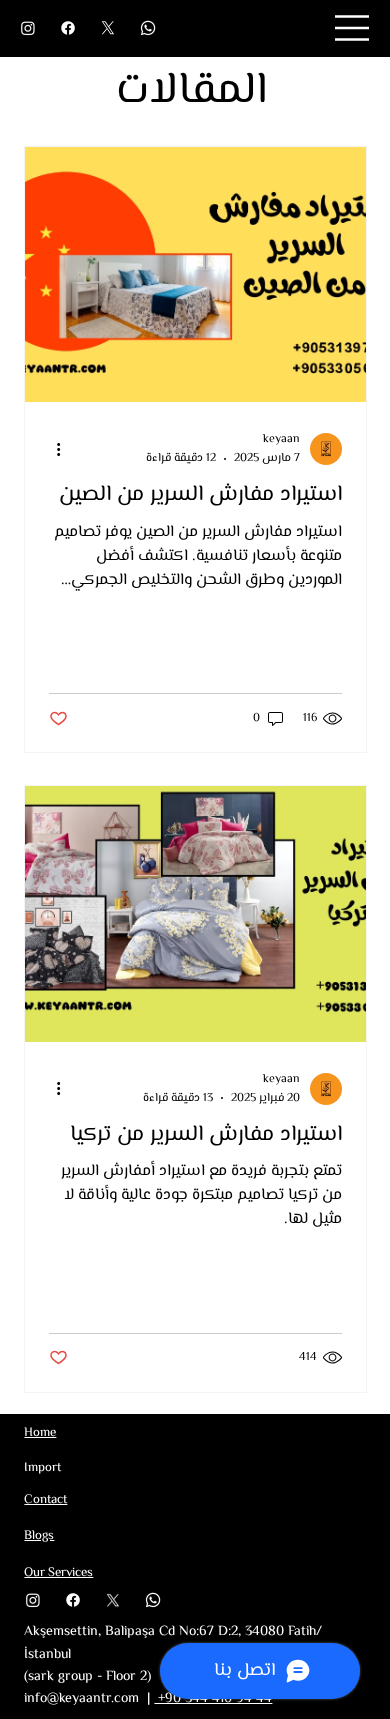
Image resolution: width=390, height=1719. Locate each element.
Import (42, 1468)
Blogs (39, 1536)
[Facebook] (68, 28)
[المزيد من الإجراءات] (52, 449)
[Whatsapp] (148, 28)
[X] (108, 28)
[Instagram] (28, 28)
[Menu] (353, 28)
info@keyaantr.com (81, 1699)
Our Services (58, 1573)
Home (40, 1433)
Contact (45, 1500)
